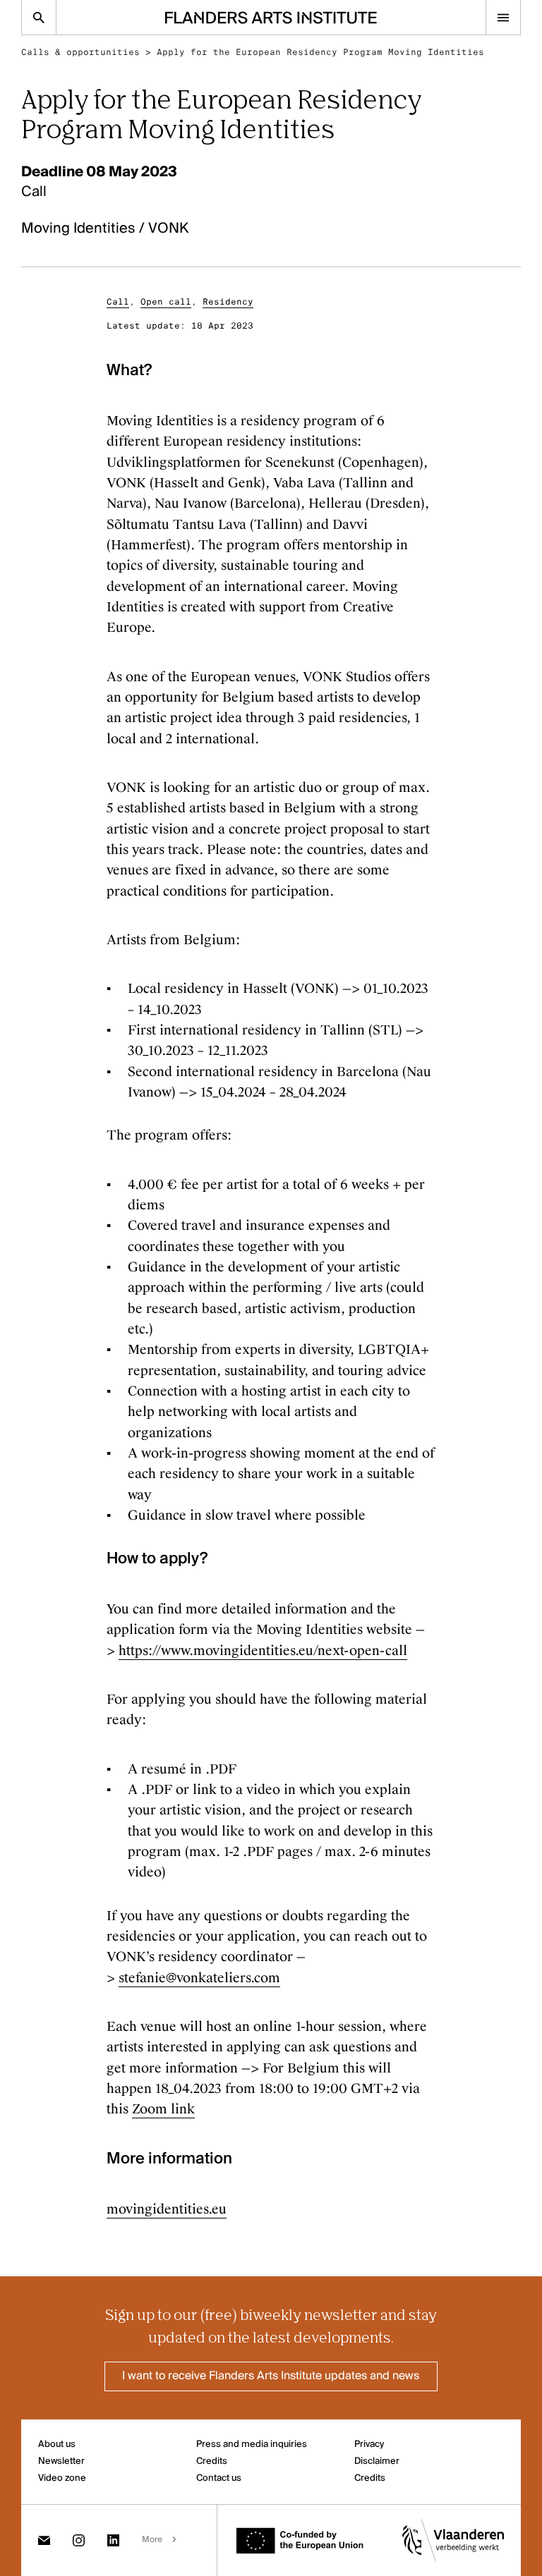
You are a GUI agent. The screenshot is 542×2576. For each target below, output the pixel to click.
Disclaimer (377, 2461)
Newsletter (61, 2461)
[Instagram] (79, 2540)
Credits (212, 2461)
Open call (166, 302)
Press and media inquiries (252, 2444)
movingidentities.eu (167, 2209)
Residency (228, 302)
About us (57, 2444)
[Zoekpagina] (39, 17)
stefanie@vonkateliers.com (199, 1978)
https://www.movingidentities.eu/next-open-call (263, 1651)
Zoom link (163, 2109)
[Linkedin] (113, 2540)
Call (118, 302)
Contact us (219, 2478)
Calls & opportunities (80, 52)
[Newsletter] (44, 2540)
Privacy (369, 2444)
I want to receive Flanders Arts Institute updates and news (271, 2376)
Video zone (62, 2478)
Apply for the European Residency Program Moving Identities (320, 52)
